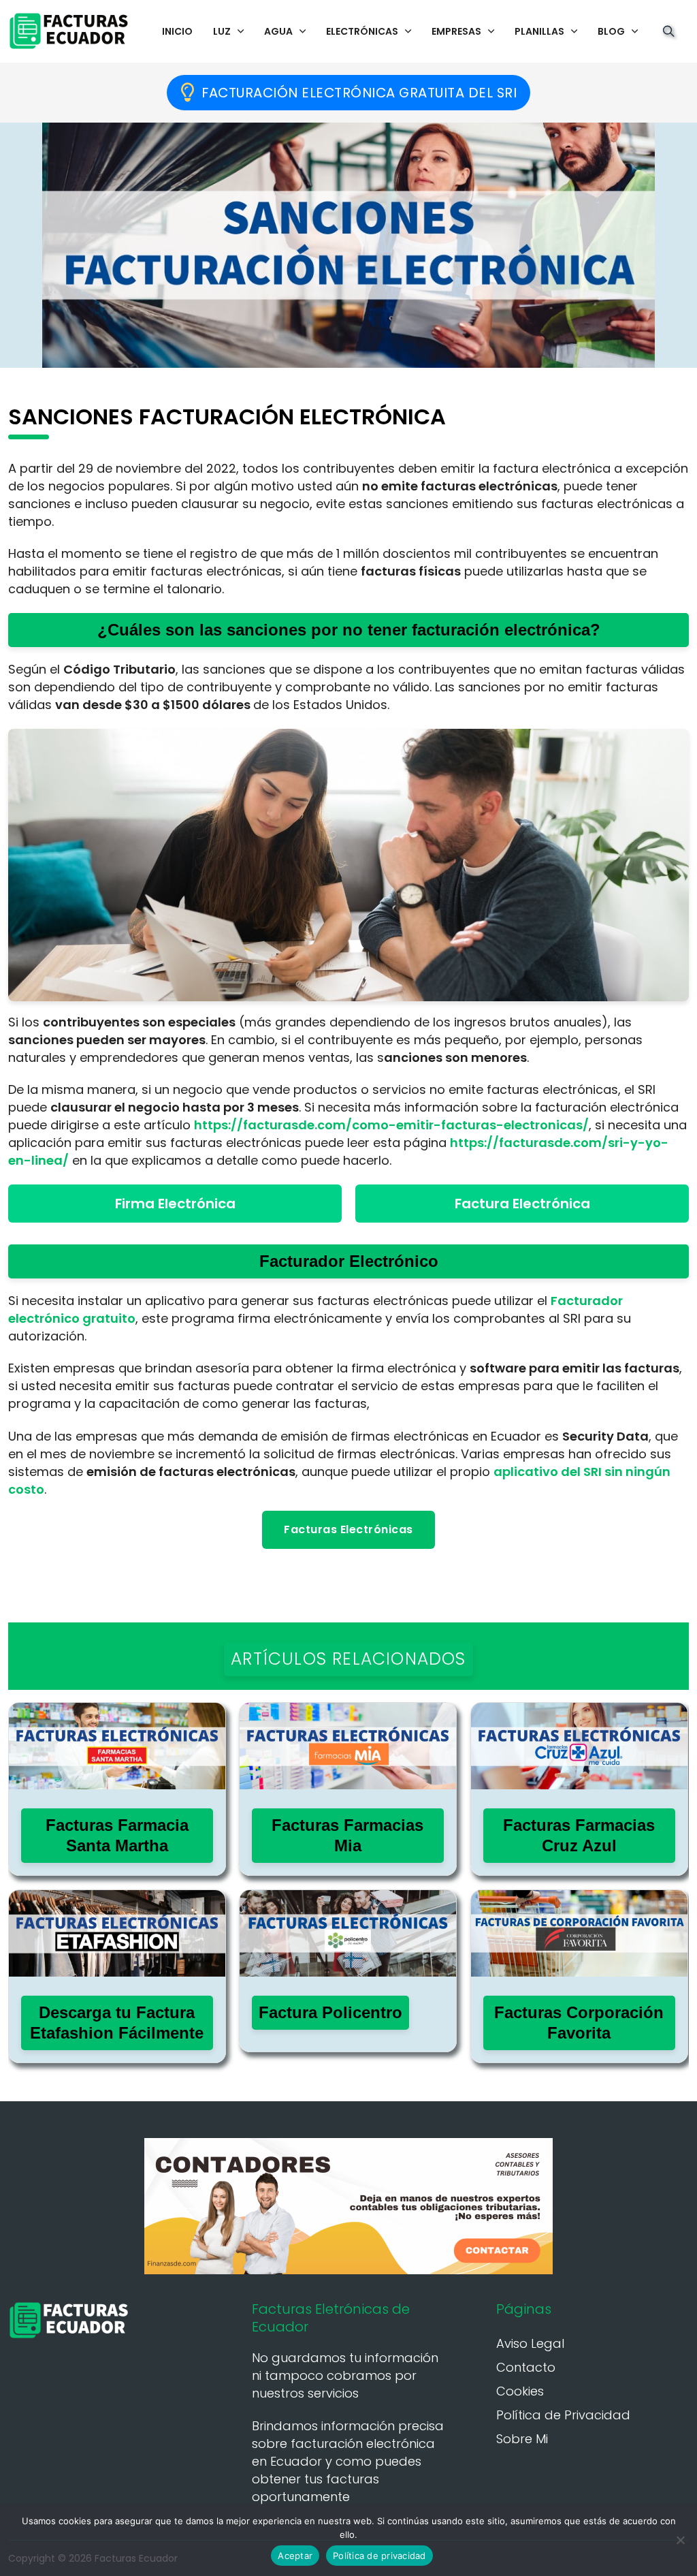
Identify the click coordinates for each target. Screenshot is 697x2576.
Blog (611, 31)
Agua (278, 31)
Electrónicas (362, 31)
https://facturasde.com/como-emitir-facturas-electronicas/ (391, 1125)
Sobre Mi (522, 2439)
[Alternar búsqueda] (668, 31)
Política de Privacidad (563, 2415)
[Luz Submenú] (241, 31)
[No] (680, 2540)
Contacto (526, 2367)
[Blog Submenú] (635, 31)
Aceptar (295, 2556)
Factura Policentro (330, 2012)
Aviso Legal (530, 2343)
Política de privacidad (379, 2556)
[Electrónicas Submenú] (408, 31)
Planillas (539, 31)
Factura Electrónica (522, 1204)
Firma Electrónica (175, 1204)
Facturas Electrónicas (348, 1529)
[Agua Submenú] (303, 31)
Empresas (456, 31)
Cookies (520, 2391)
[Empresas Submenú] (491, 31)
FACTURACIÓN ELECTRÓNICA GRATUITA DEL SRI (359, 93)
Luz (222, 31)
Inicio (177, 31)
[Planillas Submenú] (574, 31)
